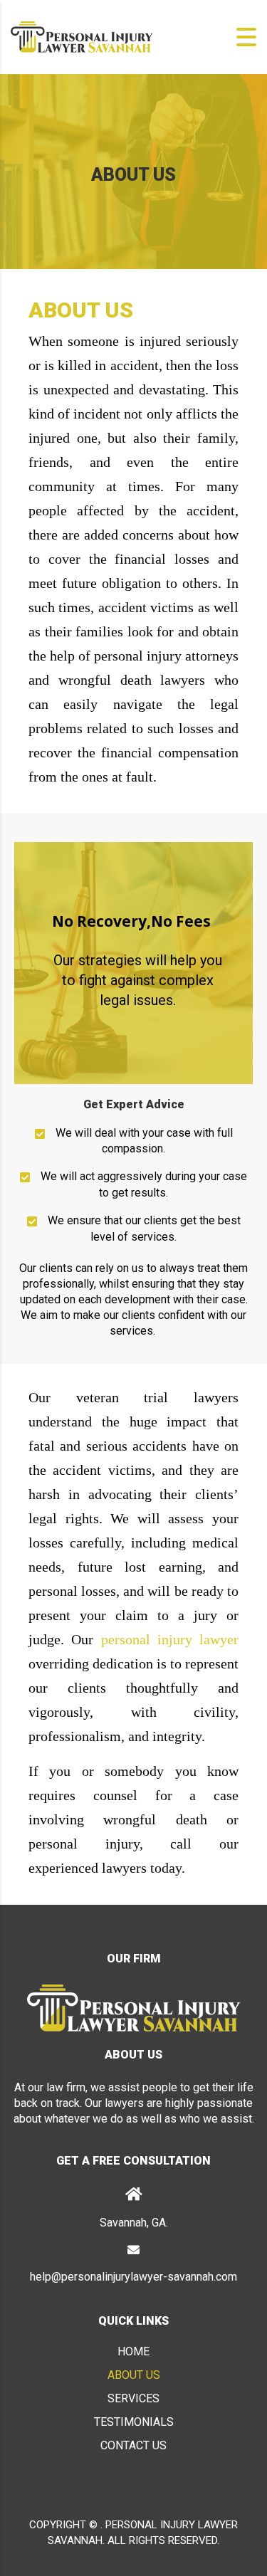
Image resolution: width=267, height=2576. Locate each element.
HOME (133, 2351)
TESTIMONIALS (134, 2422)
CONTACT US (133, 2445)
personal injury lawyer (170, 1639)
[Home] (82, 36)
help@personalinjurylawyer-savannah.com (133, 2277)
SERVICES (133, 2398)
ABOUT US (134, 2375)
